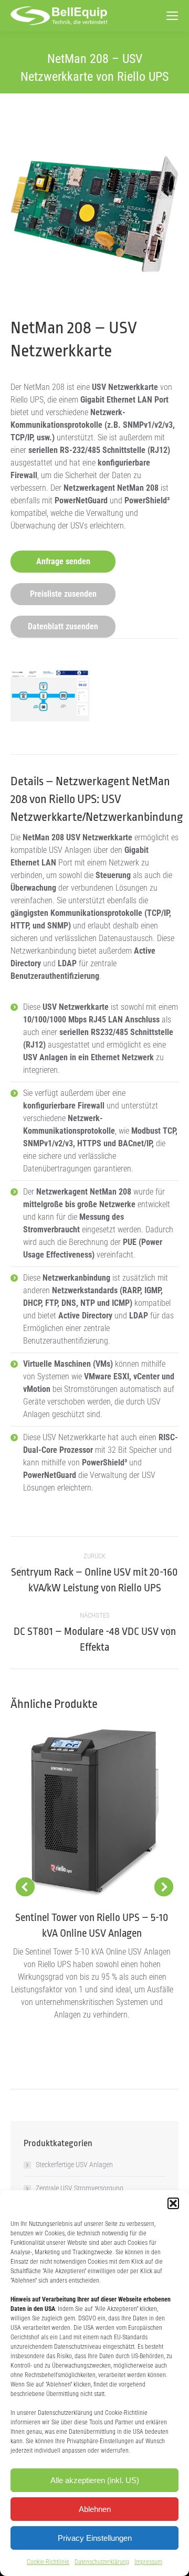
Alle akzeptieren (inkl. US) (95, 2480)
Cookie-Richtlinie (48, 2562)
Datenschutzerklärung (102, 2562)
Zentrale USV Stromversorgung (80, 2188)
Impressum (148, 2562)
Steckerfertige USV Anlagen (74, 2165)
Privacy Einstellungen (95, 2538)
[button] (173, 2203)
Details (94, 1813)
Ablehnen (95, 2509)
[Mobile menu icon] (172, 16)
